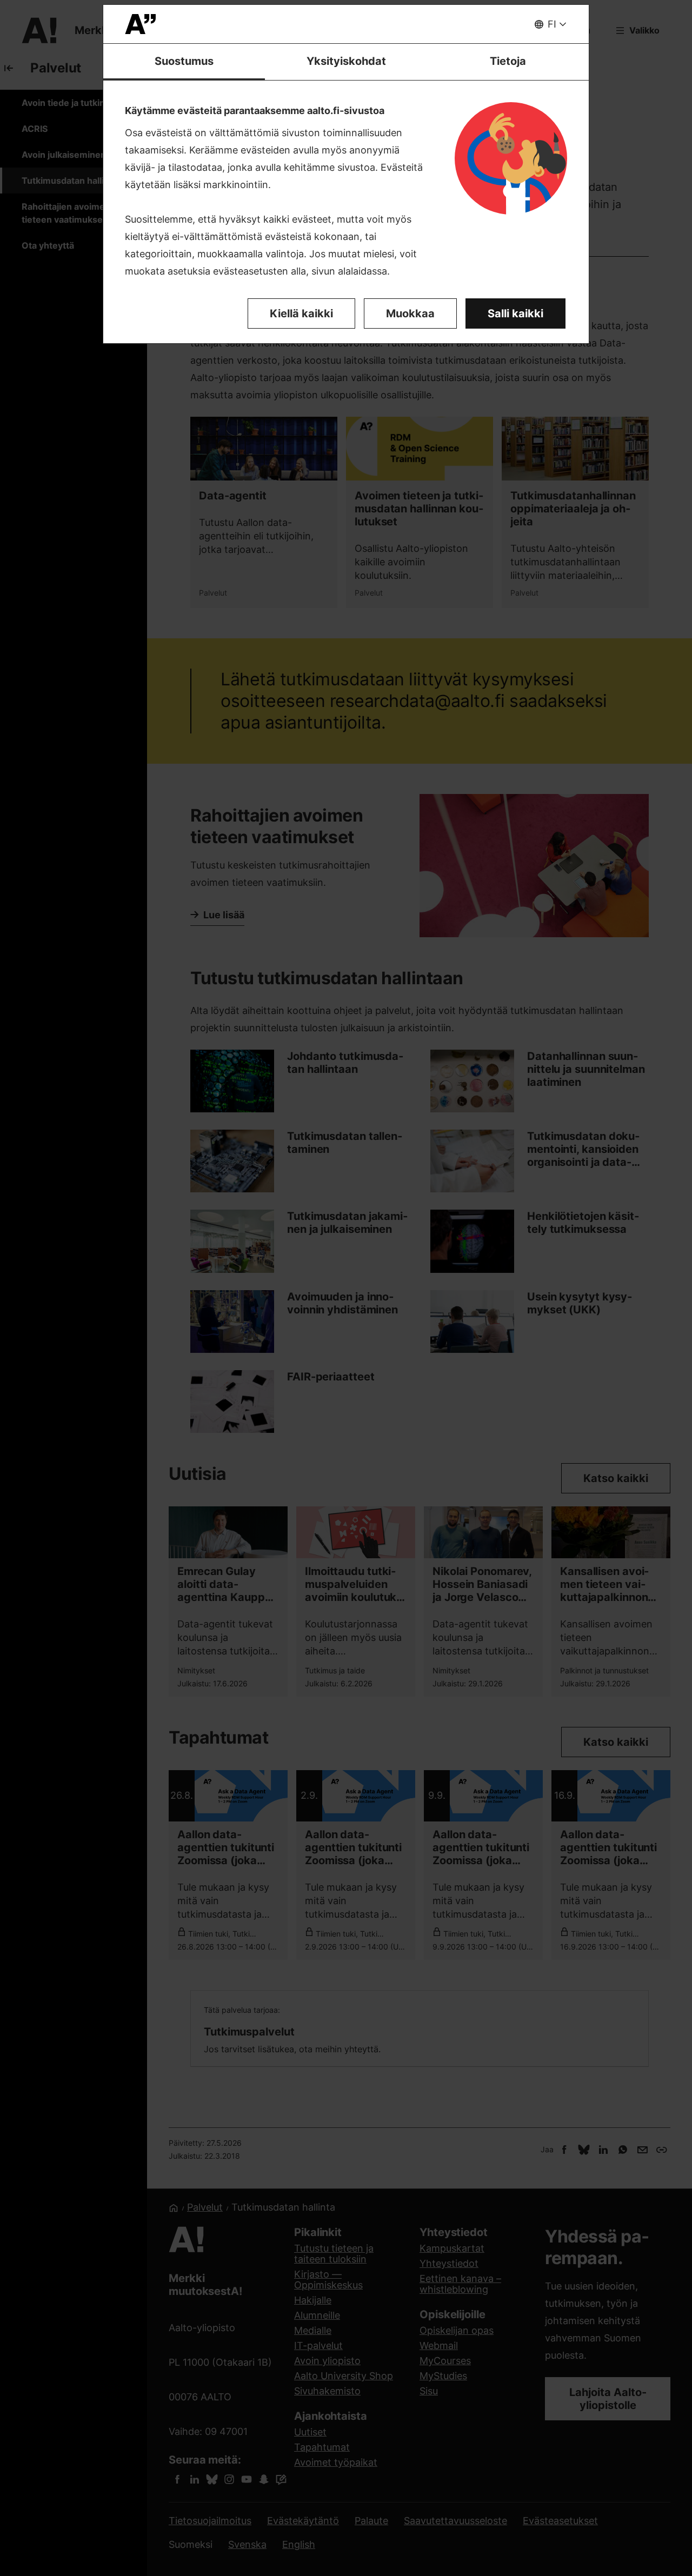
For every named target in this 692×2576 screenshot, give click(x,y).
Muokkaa (410, 313)
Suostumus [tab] (184, 61)
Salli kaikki (515, 313)
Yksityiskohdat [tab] (346, 61)
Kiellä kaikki (301, 313)
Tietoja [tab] (508, 61)
